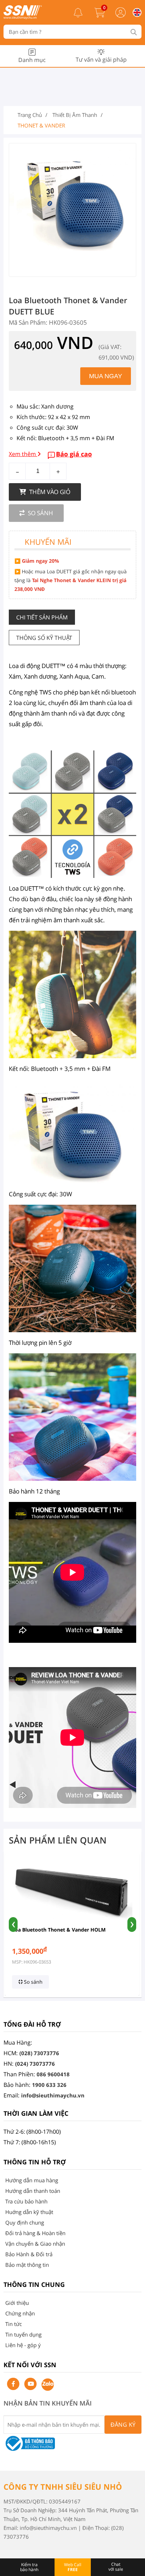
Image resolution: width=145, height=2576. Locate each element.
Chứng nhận (20, 2313)
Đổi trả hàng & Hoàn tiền (35, 2233)
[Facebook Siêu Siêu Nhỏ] (13, 2384)
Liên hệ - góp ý (23, 2345)
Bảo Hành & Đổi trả (29, 2254)
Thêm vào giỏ (49, 492)
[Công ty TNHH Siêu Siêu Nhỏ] (23, 17)
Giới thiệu (17, 2303)
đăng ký (123, 2425)
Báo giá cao (74, 454)
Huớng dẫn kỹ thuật (29, 2212)
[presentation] (13, 1925)
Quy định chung (25, 2222)
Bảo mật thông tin (27, 2265)
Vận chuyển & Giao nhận (35, 2244)
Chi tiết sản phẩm (42, 617)
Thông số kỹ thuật (44, 638)
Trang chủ (30, 115)
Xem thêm (23, 454)
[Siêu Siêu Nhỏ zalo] (48, 2385)
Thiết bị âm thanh (75, 115)
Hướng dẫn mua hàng (32, 2180)
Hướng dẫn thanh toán (33, 2191)
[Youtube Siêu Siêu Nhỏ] (30, 2384)
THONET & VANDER (41, 125)
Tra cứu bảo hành (26, 2201)
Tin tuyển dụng (23, 2334)
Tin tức (14, 2324)
